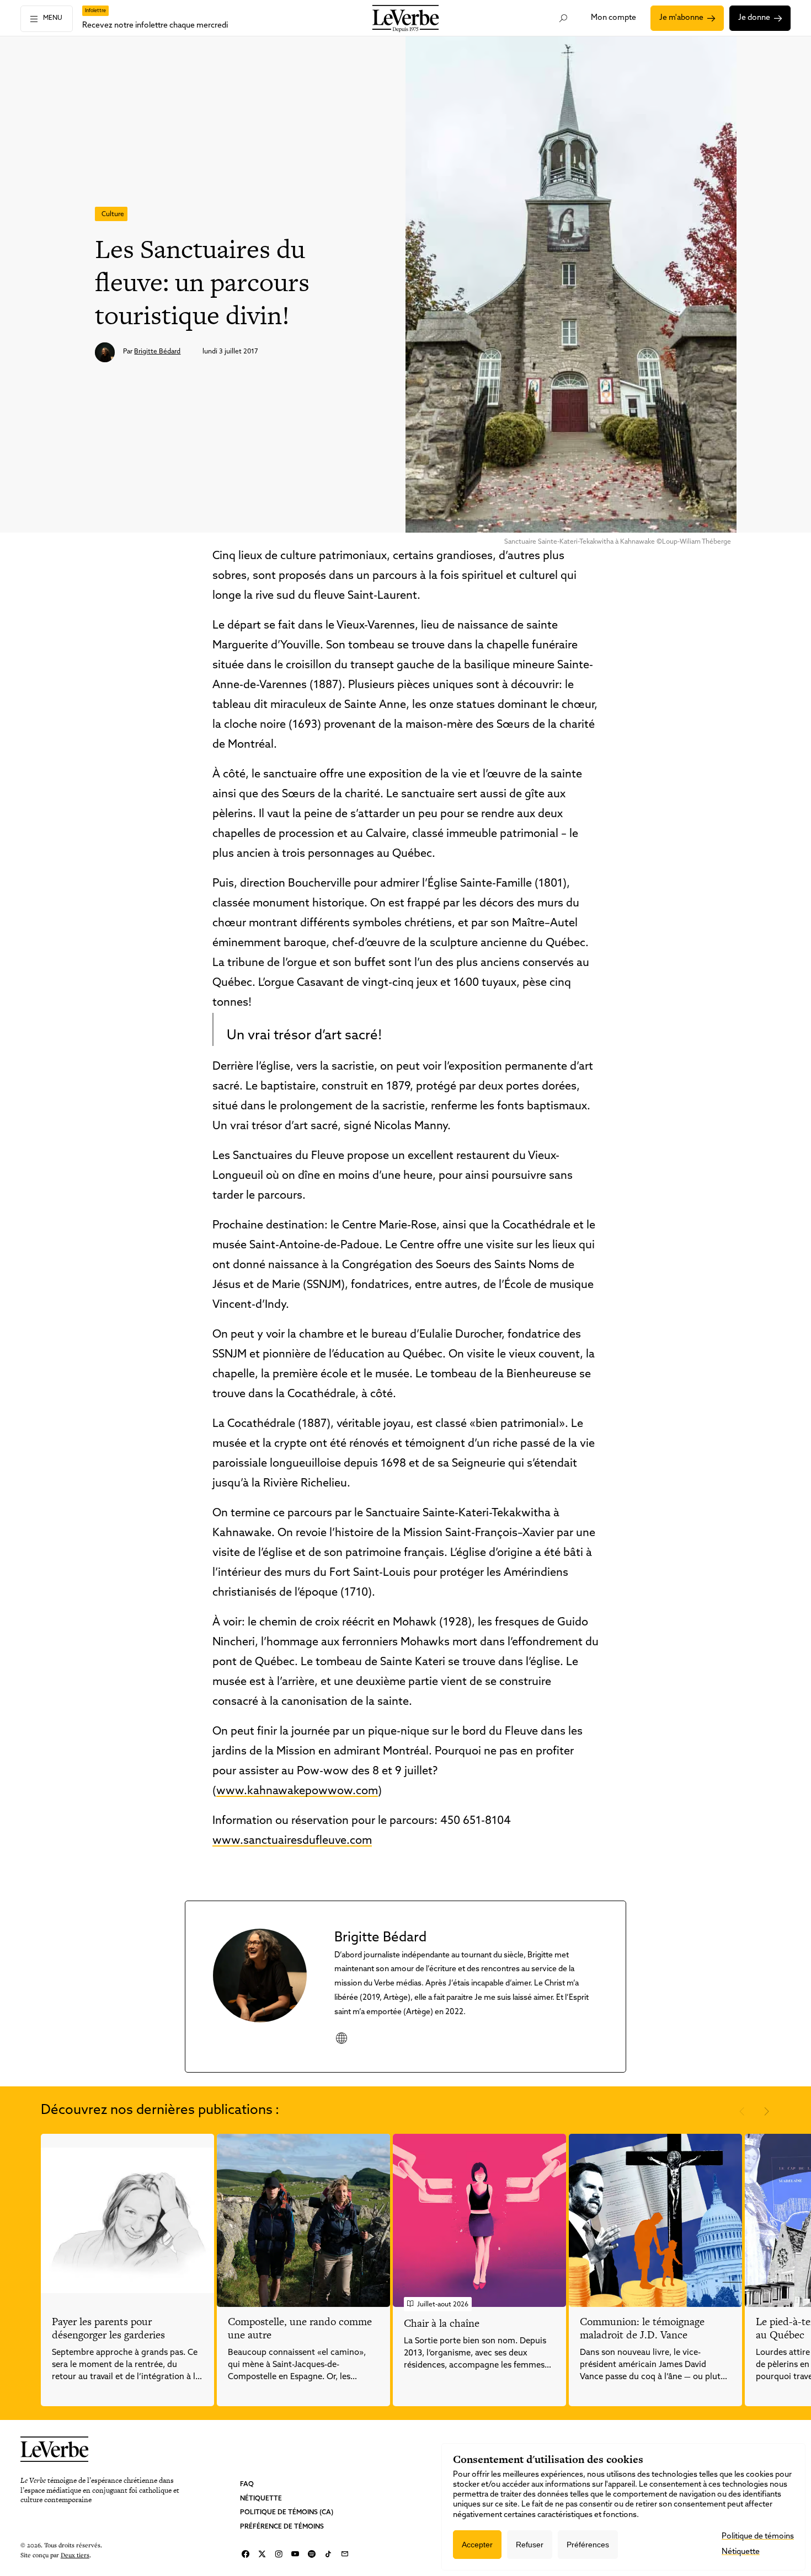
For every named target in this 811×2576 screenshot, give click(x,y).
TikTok (328, 2554)
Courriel (345, 2554)
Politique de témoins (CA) (287, 2513)
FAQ (247, 2484)
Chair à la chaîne (442, 2323)
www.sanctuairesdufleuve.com (292, 1841)
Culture (113, 214)
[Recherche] (563, 18)
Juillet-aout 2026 (443, 2305)
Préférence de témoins (282, 2527)
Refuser (530, 2545)
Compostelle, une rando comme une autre (300, 2328)
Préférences (588, 2545)
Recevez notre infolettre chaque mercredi (155, 26)
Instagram (279, 2554)
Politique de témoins (758, 2537)
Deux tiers (75, 2555)
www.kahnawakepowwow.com (297, 1791)
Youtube (295, 2554)
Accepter (477, 2545)
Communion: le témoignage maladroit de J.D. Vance (642, 2328)
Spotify (312, 2554)
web (341, 2038)
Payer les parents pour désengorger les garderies (108, 2328)
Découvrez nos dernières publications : (160, 2111)
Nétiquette (261, 2499)
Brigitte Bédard (157, 352)
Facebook (246, 2554)
